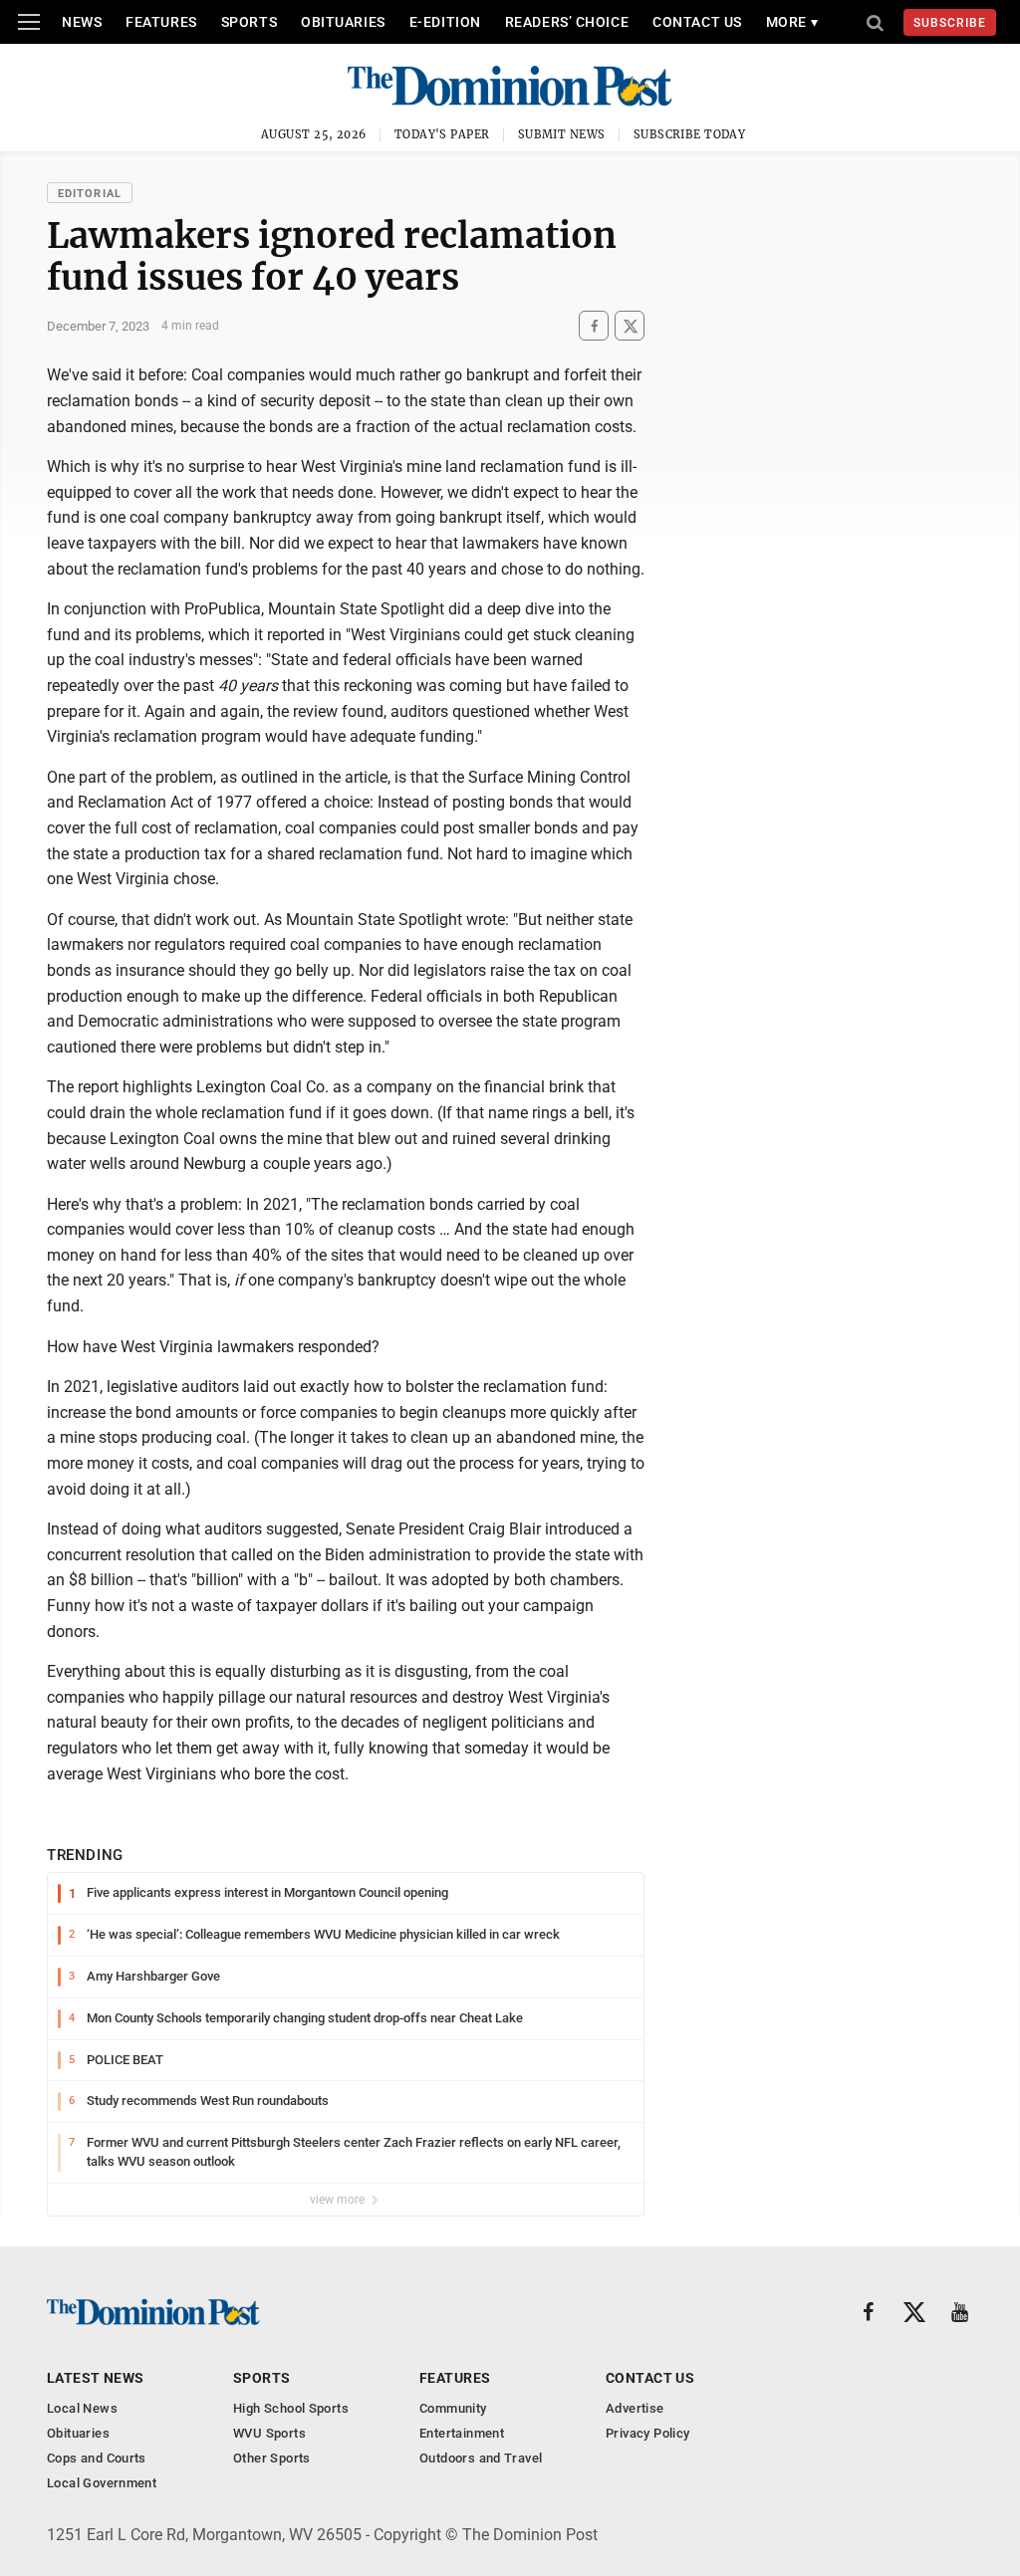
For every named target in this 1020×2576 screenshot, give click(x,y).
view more (339, 2200)
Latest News (96, 2378)
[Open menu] (29, 22)
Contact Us (697, 22)
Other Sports (272, 2458)
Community (453, 2408)
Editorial (90, 194)
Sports (249, 22)
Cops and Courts (97, 2458)
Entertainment (462, 2433)
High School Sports (291, 2408)
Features (161, 22)
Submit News (562, 134)
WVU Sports (269, 2433)
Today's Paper (442, 134)
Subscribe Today (690, 134)
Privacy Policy (647, 2433)
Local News (82, 2408)
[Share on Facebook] (594, 326)
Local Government (102, 2483)
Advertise (635, 2408)
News (82, 22)
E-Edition (445, 22)
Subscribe (950, 23)
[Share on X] (630, 326)
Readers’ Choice (567, 22)
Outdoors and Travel (481, 2458)
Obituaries (343, 22)
